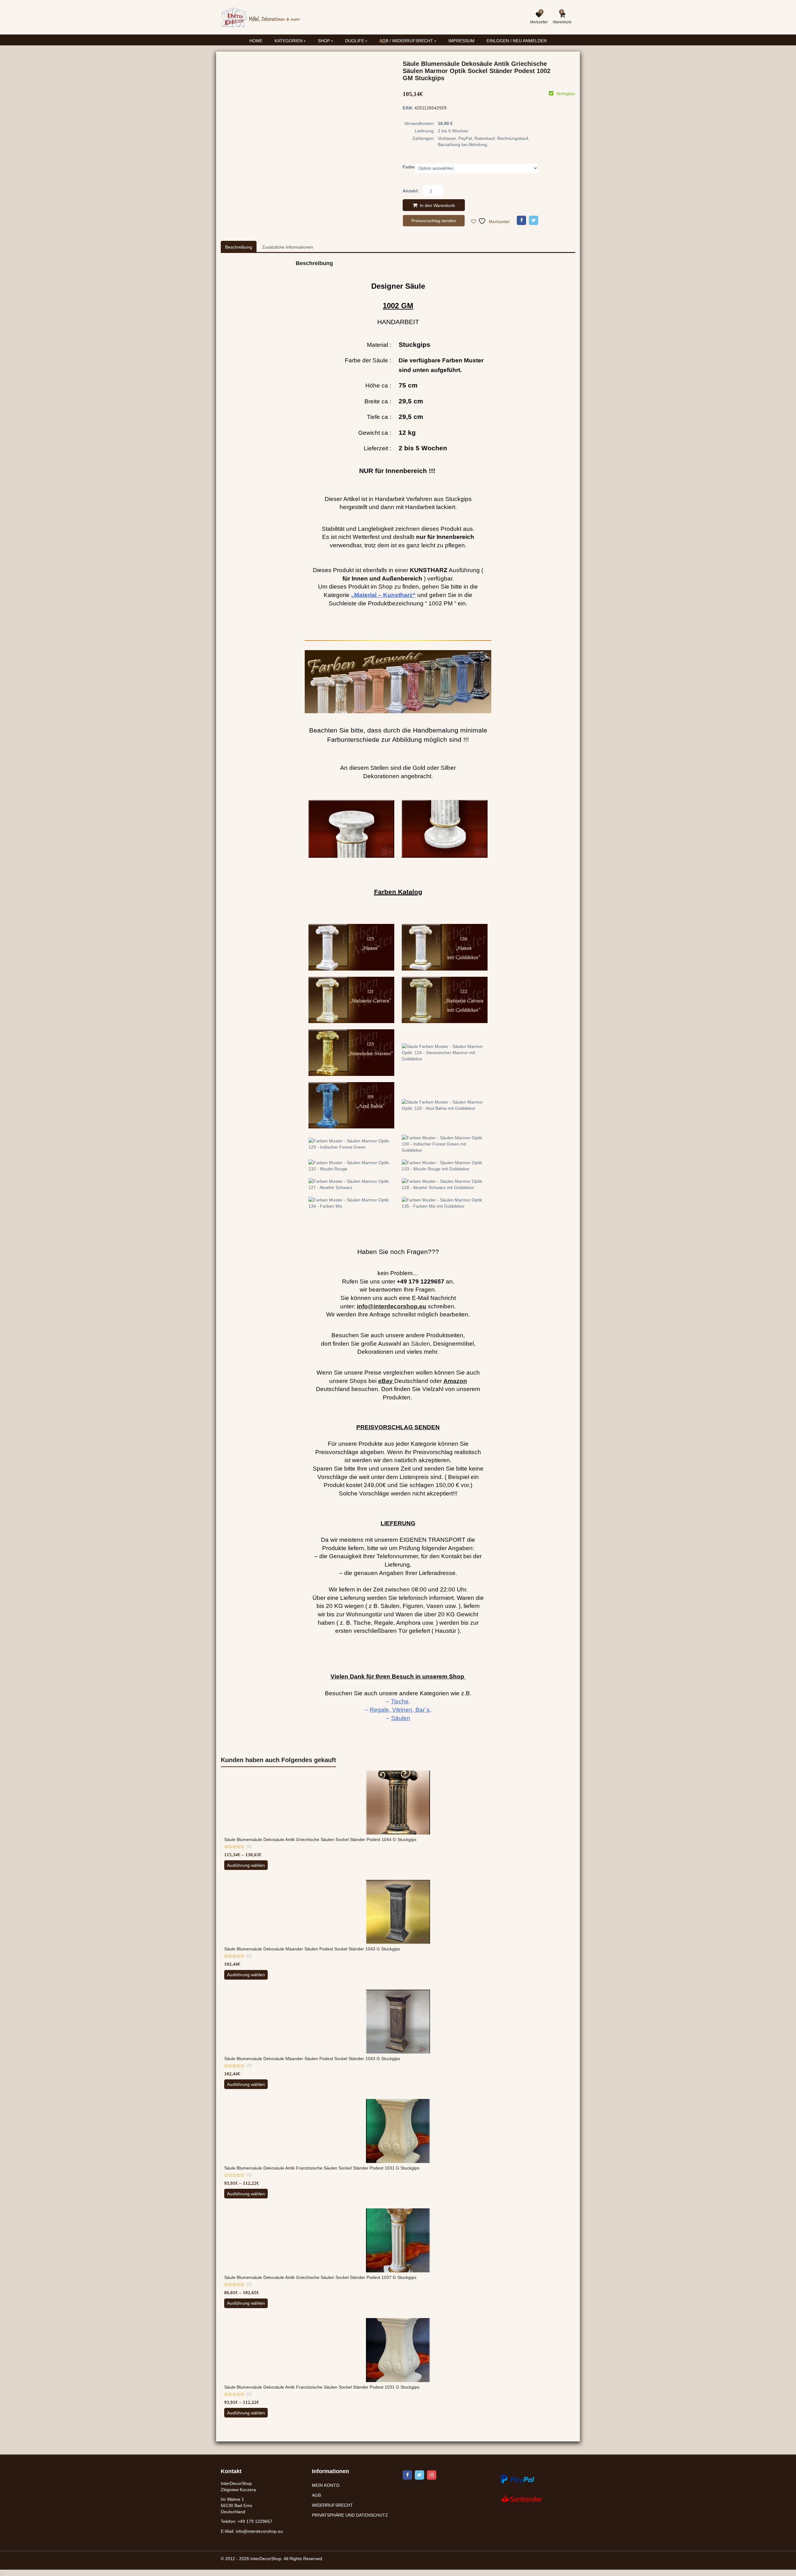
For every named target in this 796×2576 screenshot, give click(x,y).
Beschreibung (239, 247)
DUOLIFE (355, 41)
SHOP (324, 41)
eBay (385, 1381)
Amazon (455, 1381)
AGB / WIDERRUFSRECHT (407, 41)
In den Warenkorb (437, 205)
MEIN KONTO (326, 2485)
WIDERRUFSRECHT (332, 2505)
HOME (256, 41)
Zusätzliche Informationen (288, 247)
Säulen (421, 1344)
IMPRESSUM (461, 41)
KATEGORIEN (289, 41)
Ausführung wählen (246, 1865)
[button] (388, 46)
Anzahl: (411, 191)
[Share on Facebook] (521, 220)
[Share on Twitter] (534, 220)
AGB (316, 2495)
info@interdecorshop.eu (259, 2531)
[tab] (239, 247)
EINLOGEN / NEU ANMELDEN (517, 41)
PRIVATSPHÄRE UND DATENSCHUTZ (350, 2515)
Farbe (409, 167)
